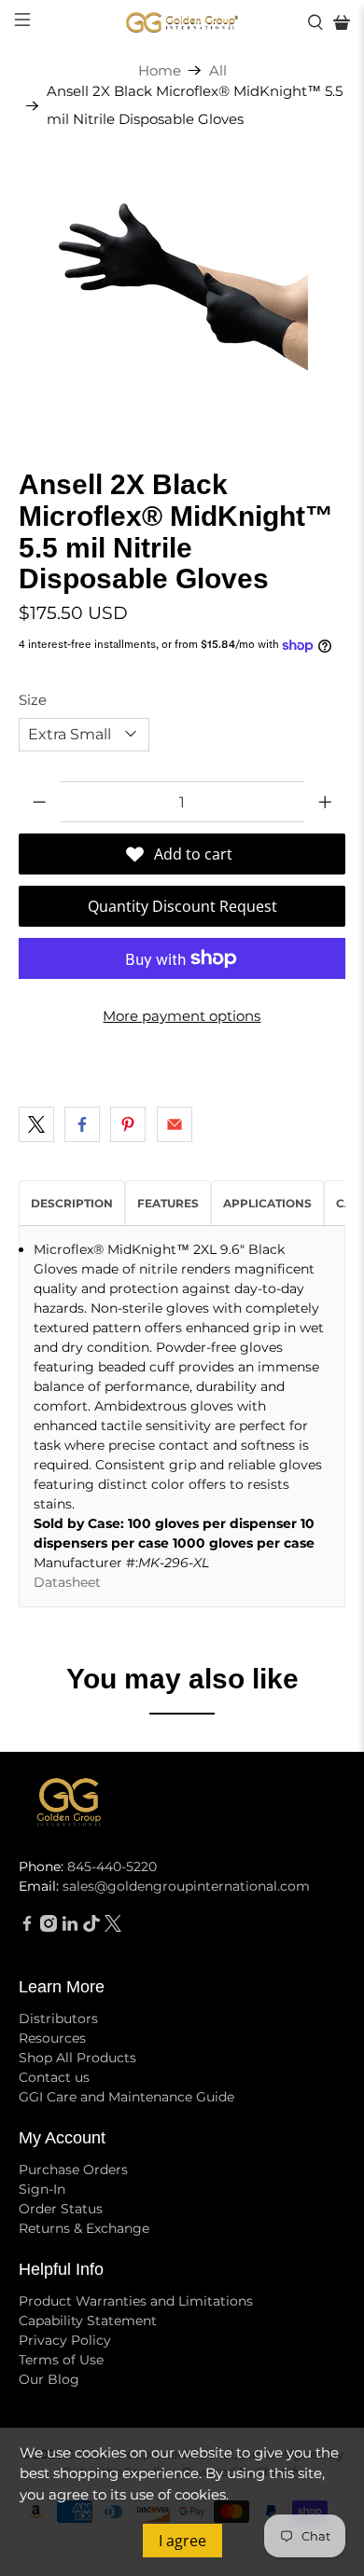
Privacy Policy (65, 2340)
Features (168, 1203)
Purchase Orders (73, 2170)
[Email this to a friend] (175, 1124)
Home (160, 70)
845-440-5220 (112, 1867)
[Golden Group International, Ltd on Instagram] (49, 1927)
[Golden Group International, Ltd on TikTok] (91, 1927)
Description (72, 1203)
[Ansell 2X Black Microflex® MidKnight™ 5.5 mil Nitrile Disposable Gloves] (182, 287)
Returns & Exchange (84, 2228)
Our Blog (49, 2379)
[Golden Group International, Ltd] (182, 23)
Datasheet (67, 1582)
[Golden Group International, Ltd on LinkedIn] (70, 1927)
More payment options (182, 1016)
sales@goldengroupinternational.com (186, 1886)
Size (33, 700)
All (218, 70)
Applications (267, 1203)
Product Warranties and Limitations (136, 2301)
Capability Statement (88, 2321)
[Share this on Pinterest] (128, 1124)
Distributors (58, 2018)
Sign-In (42, 2189)
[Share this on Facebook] (82, 1124)
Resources (52, 2038)
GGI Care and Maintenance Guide (126, 2097)
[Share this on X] (36, 1124)
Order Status (61, 2209)
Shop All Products (77, 2058)
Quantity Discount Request (182, 906)
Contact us (54, 2077)
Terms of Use (61, 2360)
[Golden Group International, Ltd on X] (113, 1927)
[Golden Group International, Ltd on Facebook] (27, 1927)
